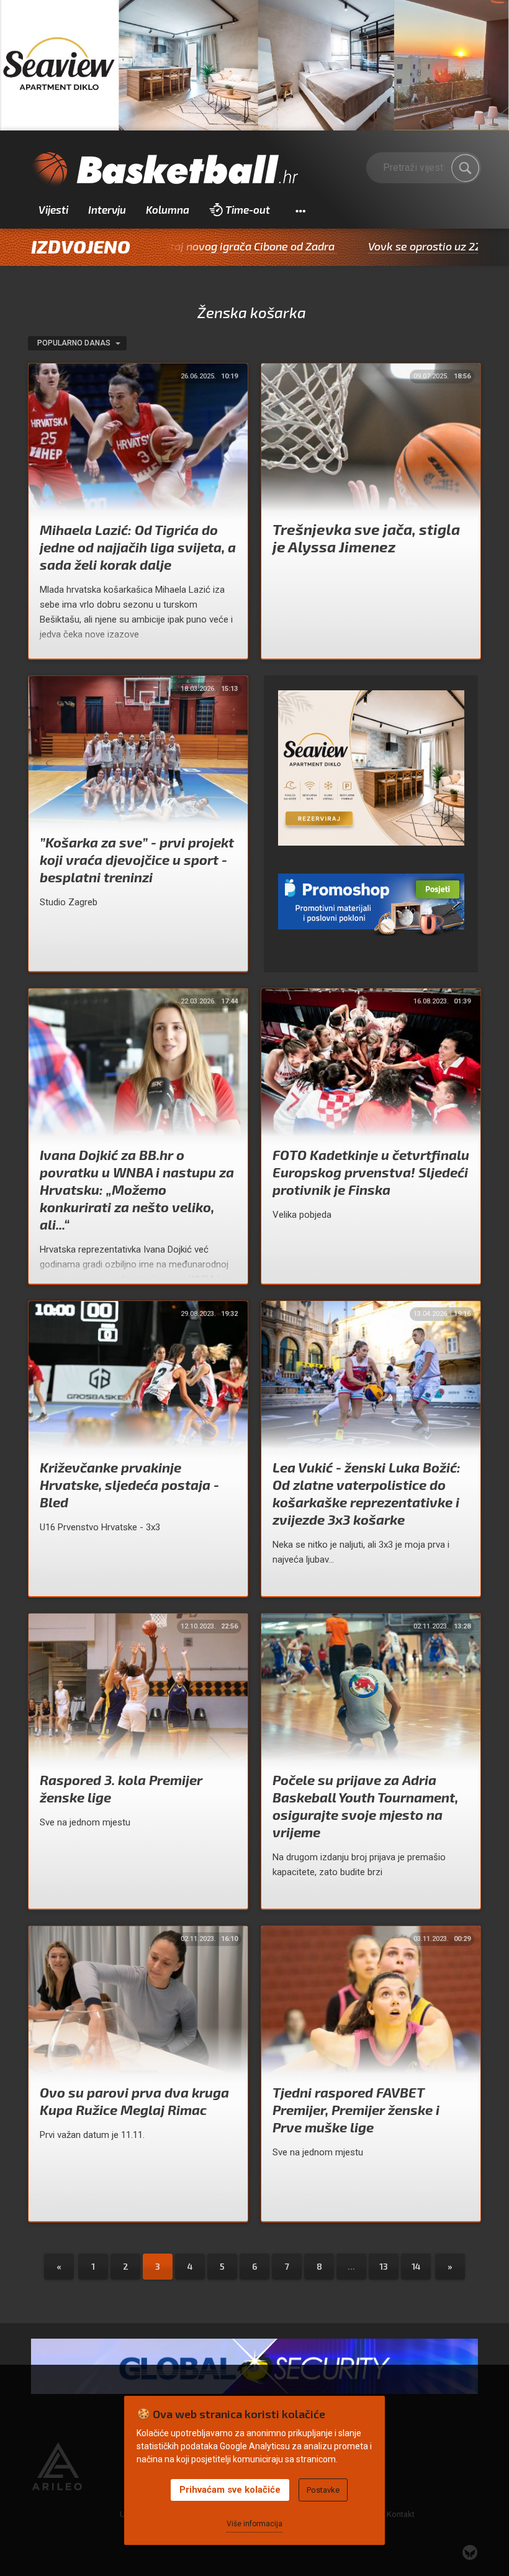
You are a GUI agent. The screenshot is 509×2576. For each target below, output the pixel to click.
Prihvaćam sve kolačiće (230, 2490)
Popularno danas (75, 343)
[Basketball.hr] (164, 170)
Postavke (323, 2490)
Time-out (248, 209)
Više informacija (254, 2524)
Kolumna (168, 209)
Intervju (107, 209)
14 (416, 2266)
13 (384, 2266)
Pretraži (466, 168)
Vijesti (53, 209)
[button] (300, 210)
